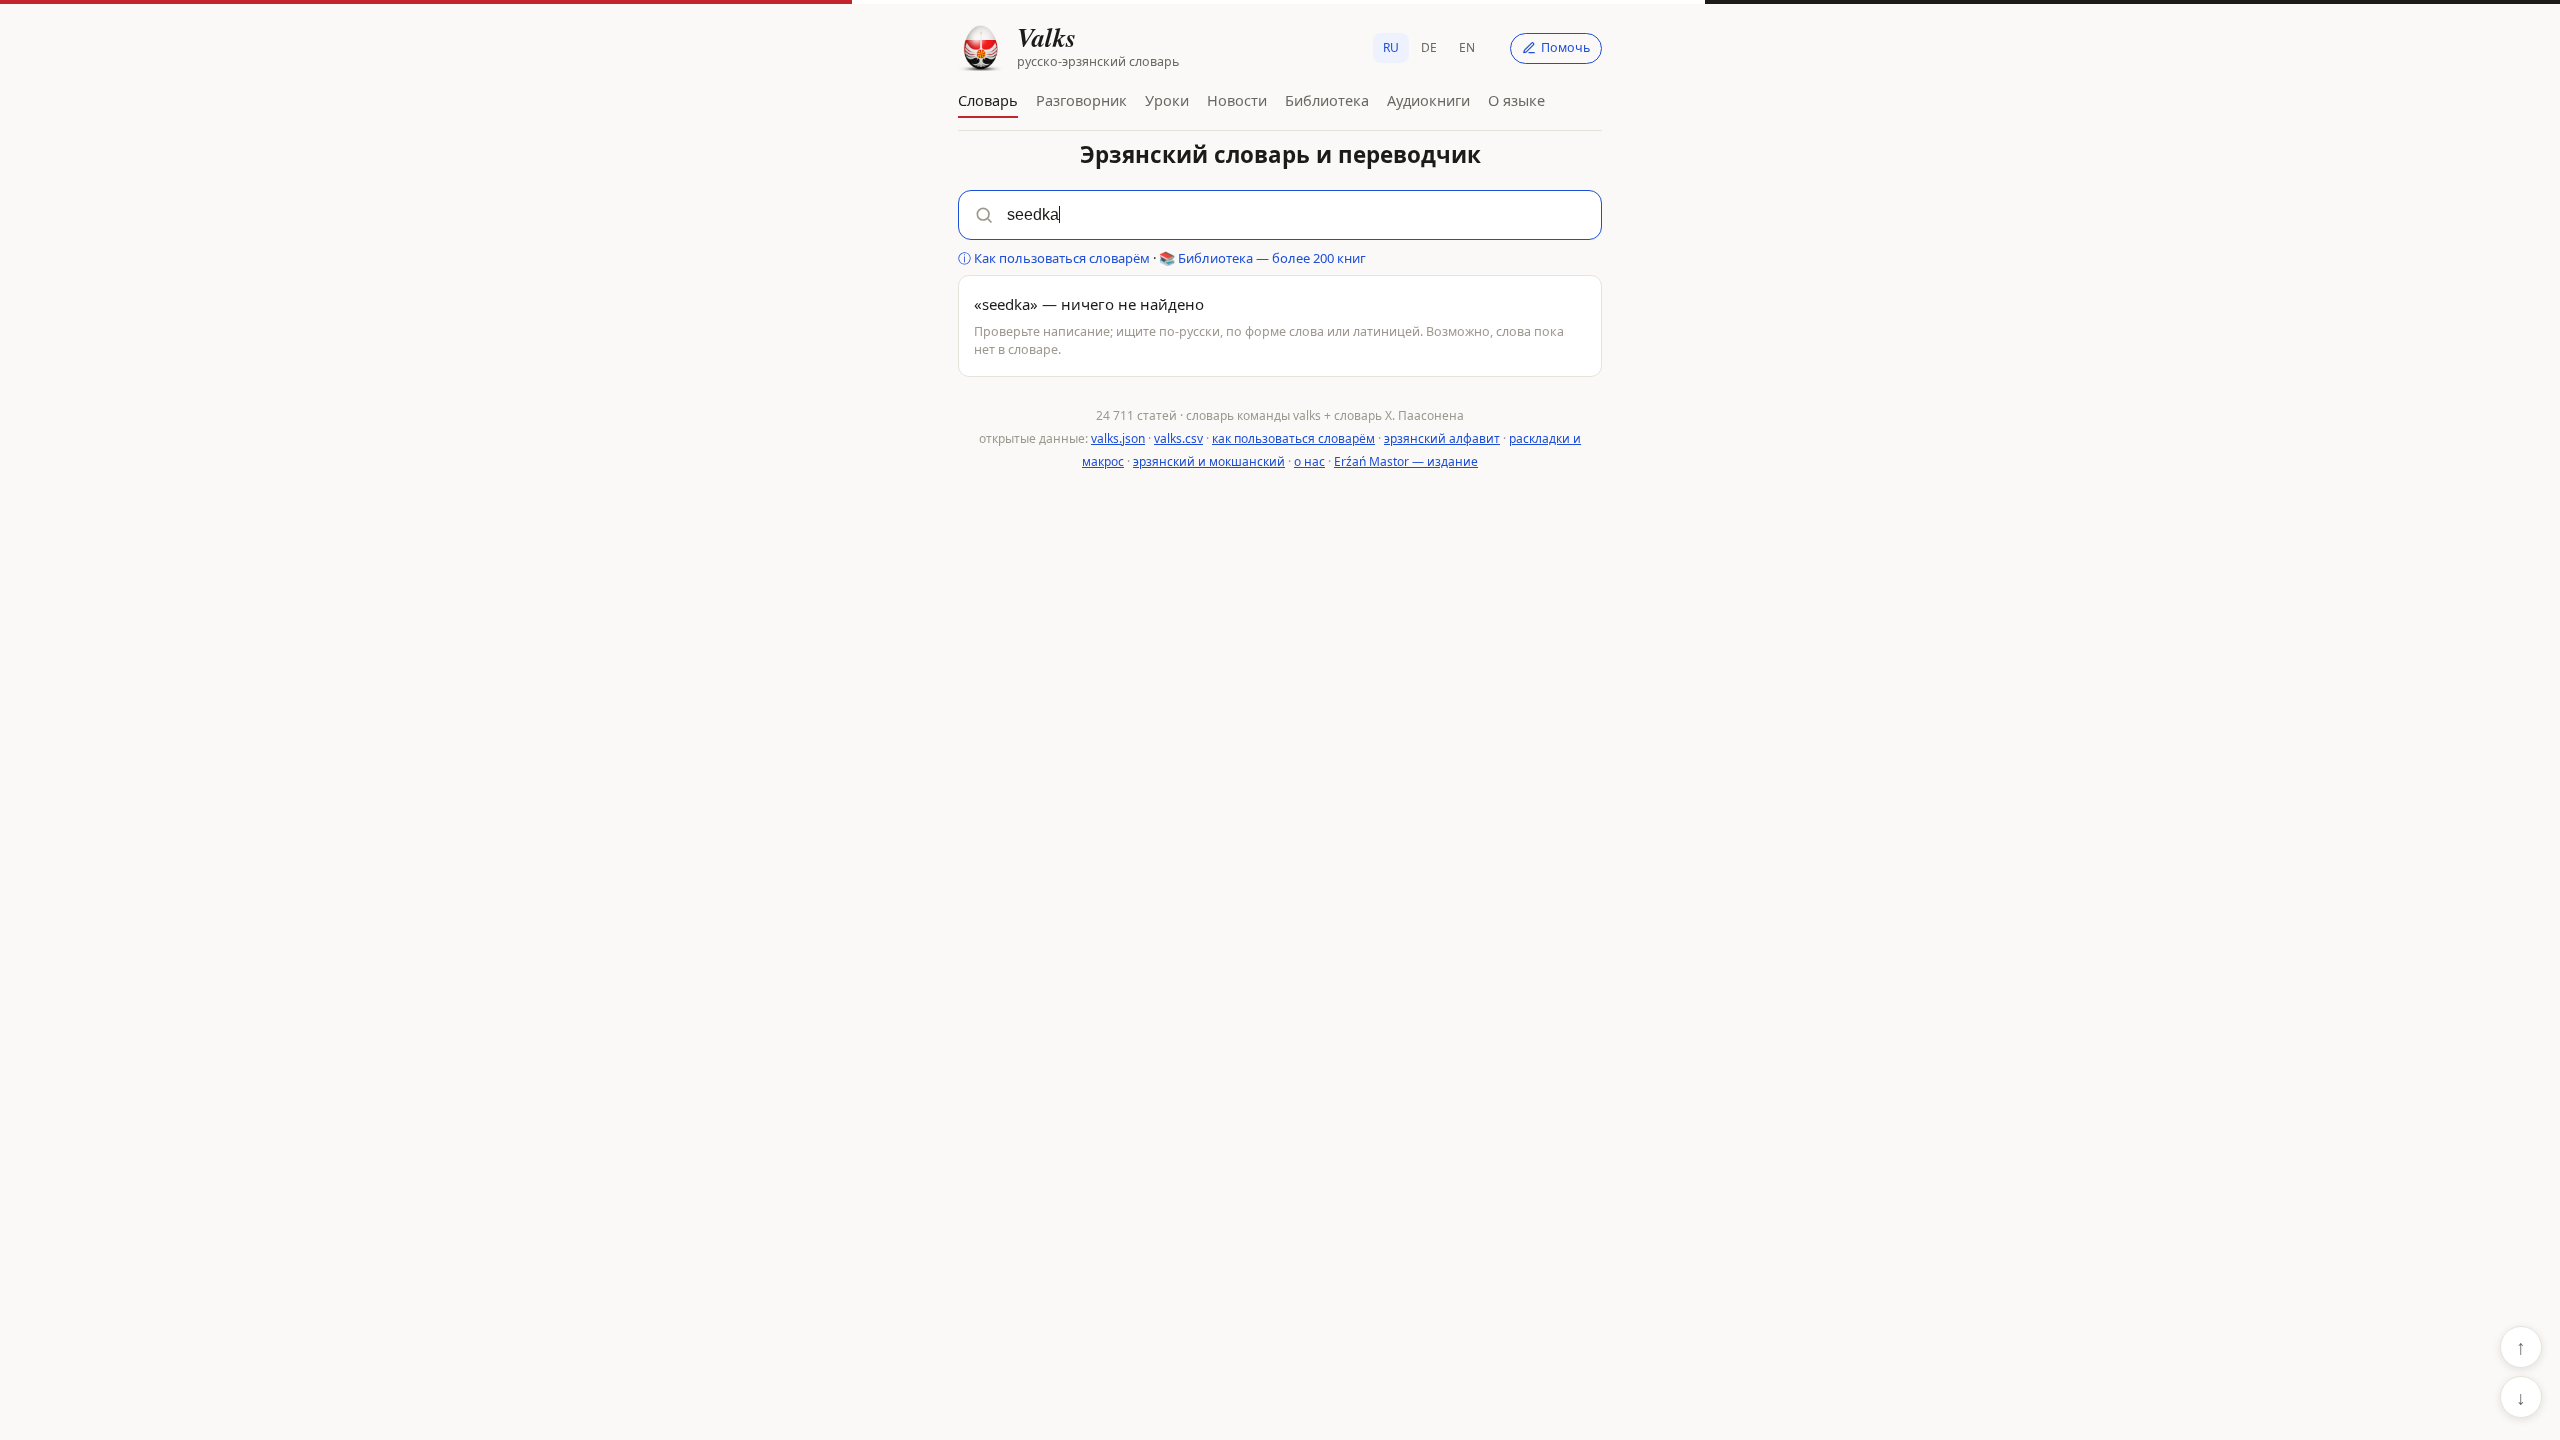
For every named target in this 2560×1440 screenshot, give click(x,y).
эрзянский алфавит (1442, 438)
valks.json (1118, 438)
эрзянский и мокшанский (1209, 461)
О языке (1516, 100)
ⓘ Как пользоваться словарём (1054, 258)
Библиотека (1327, 100)
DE (1429, 47)
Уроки (1167, 100)
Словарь (988, 100)
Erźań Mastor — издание (1406, 461)
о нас (1309, 461)
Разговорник (1081, 100)
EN (1467, 47)
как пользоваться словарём (1293, 438)
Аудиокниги (1428, 100)
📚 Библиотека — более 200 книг (1262, 258)
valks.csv (1178, 438)
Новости (1237, 100)
